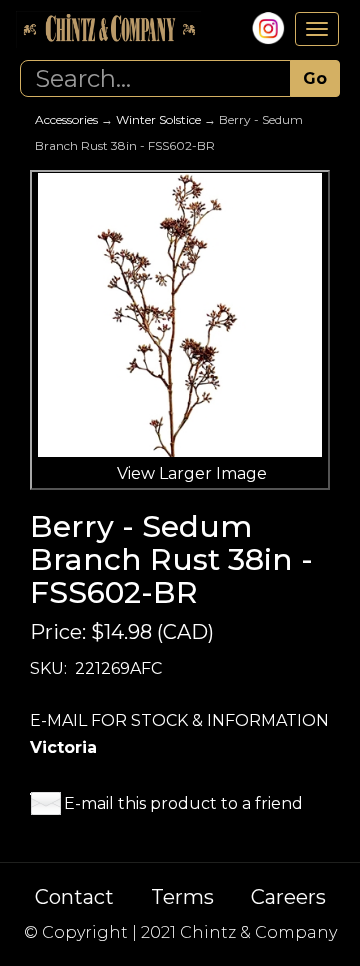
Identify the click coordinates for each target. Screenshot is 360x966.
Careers (288, 897)
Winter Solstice (158, 119)
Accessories (66, 119)
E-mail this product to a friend (183, 803)
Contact (74, 897)
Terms (182, 897)
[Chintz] (108, 29)
